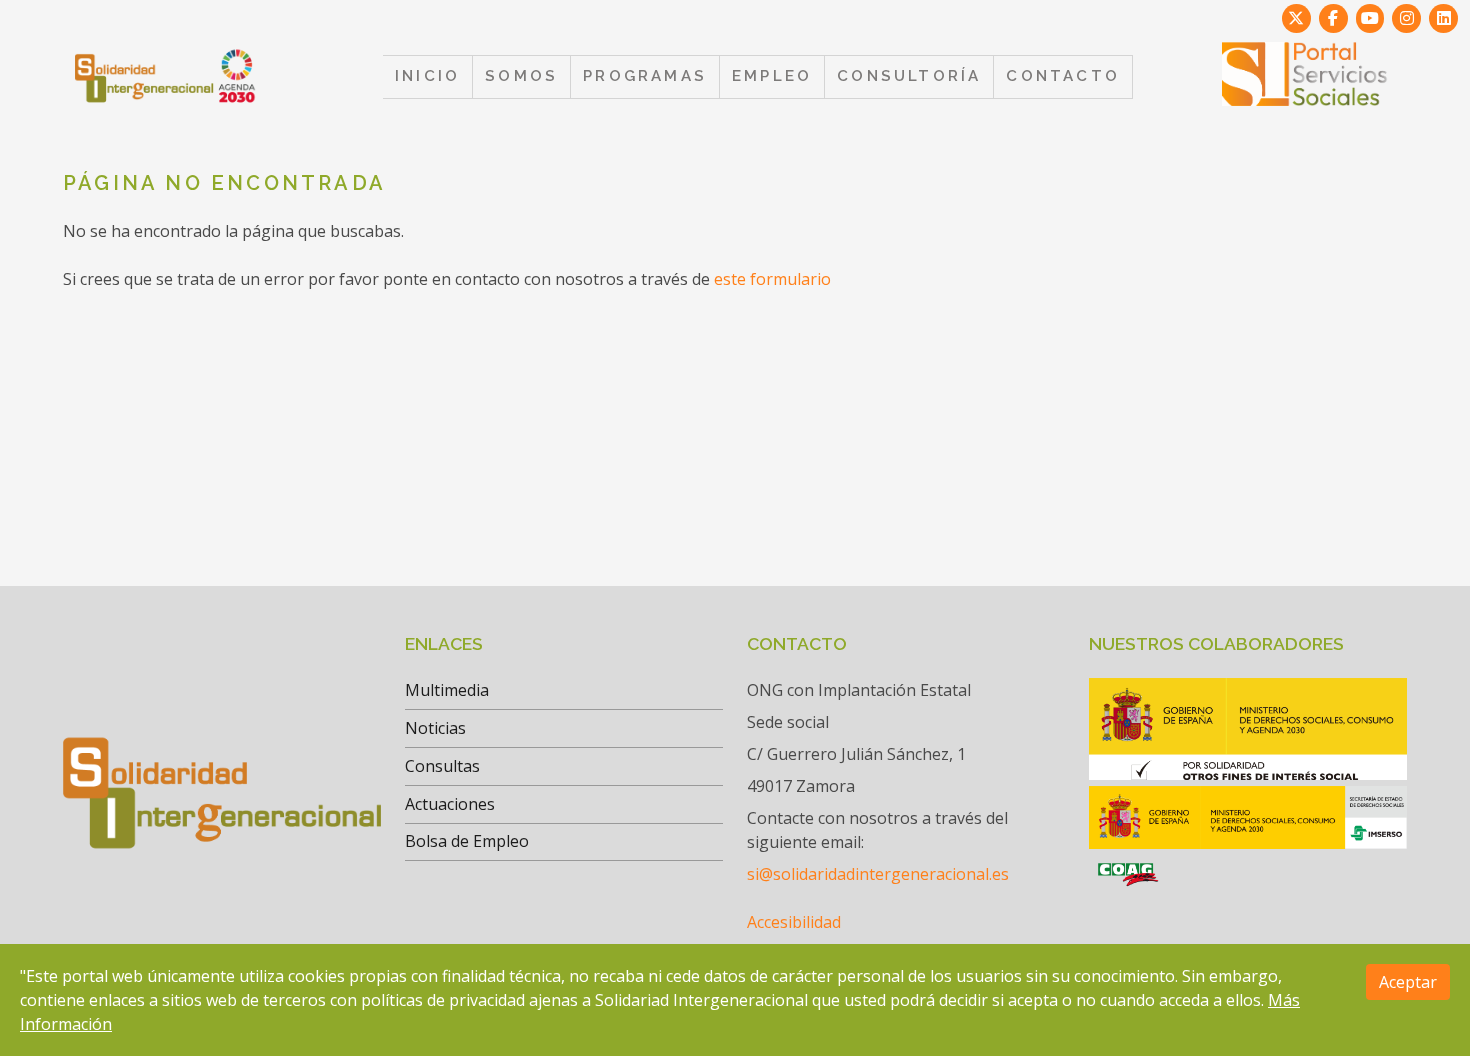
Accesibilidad (794, 922)
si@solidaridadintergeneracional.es (878, 874)
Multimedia (447, 690)
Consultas (442, 766)
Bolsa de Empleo (467, 841)
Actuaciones (450, 804)
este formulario (772, 279)
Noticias (435, 728)
